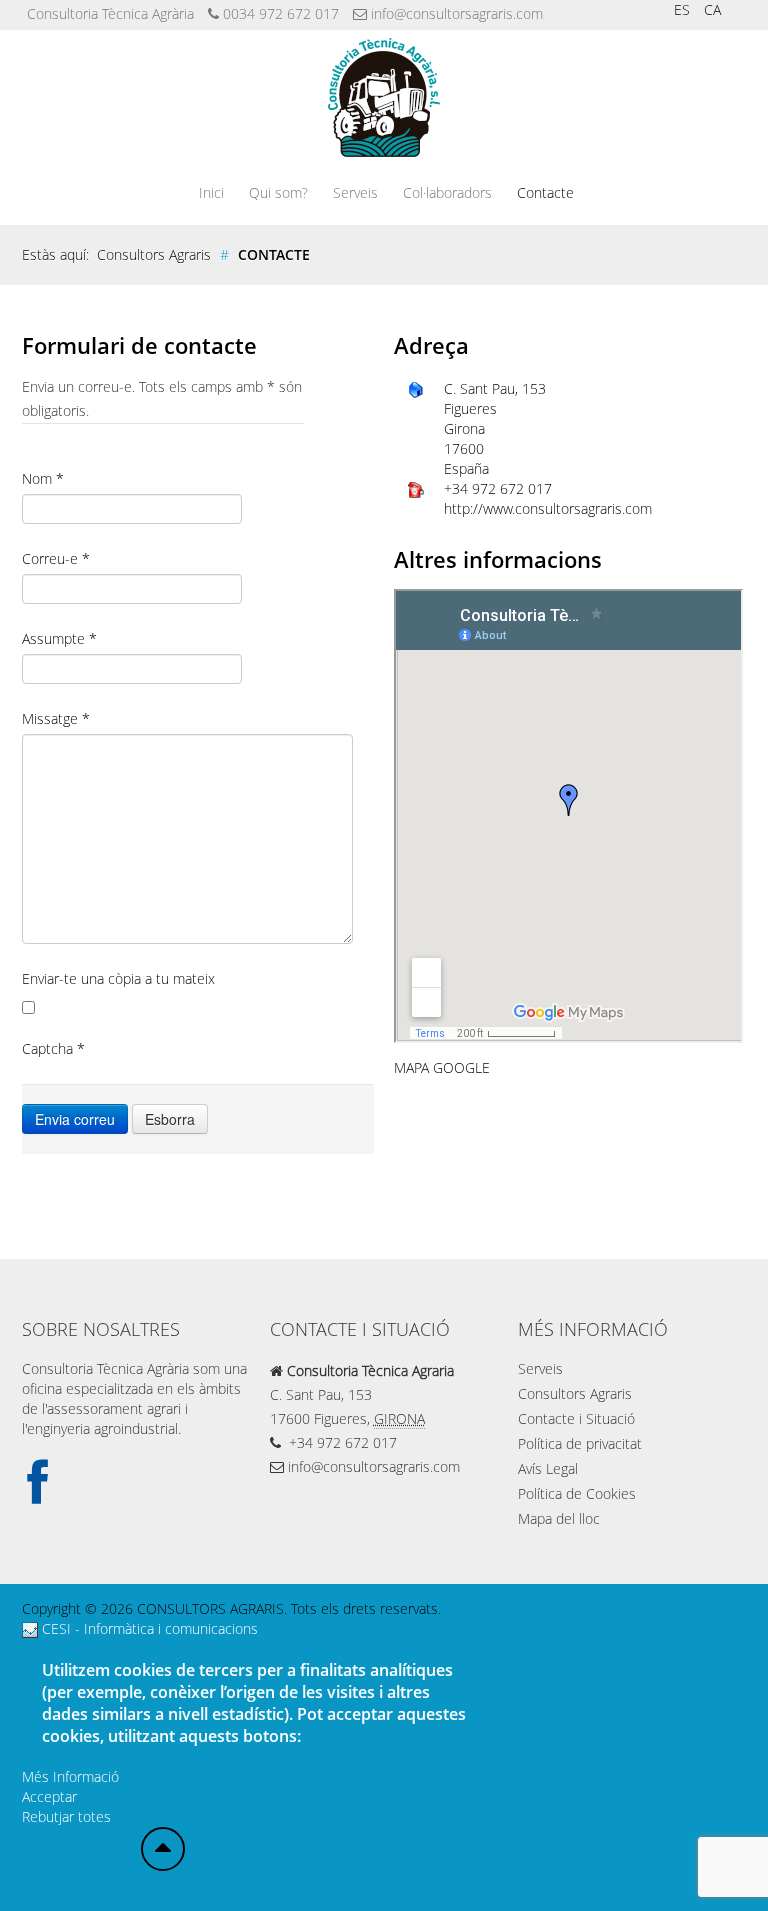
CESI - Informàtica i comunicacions (148, 1628)
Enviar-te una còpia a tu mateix (118, 978)
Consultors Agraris (575, 1393)
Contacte (545, 192)
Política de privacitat (580, 1443)
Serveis (355, 192)
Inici (211, 192)
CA (712, 9)
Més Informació (70, 1776)
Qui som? (278, 192)
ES (684, 9)
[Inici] (163, 1849)
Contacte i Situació (576, 1418)
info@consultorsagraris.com (457, 13)
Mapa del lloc (559, 1518)
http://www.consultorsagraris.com (548, 508)
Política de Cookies (577, 1493)
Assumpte (59, 638)
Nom (43, 478)
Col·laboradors (447, 192)
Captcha (53, 1048)
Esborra (170, 1119)
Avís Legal (548, 1468)
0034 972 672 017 (281, 13)
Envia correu (75, 1119)
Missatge (56, 718)
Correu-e (56, 558)
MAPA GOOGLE (442, 1067)
